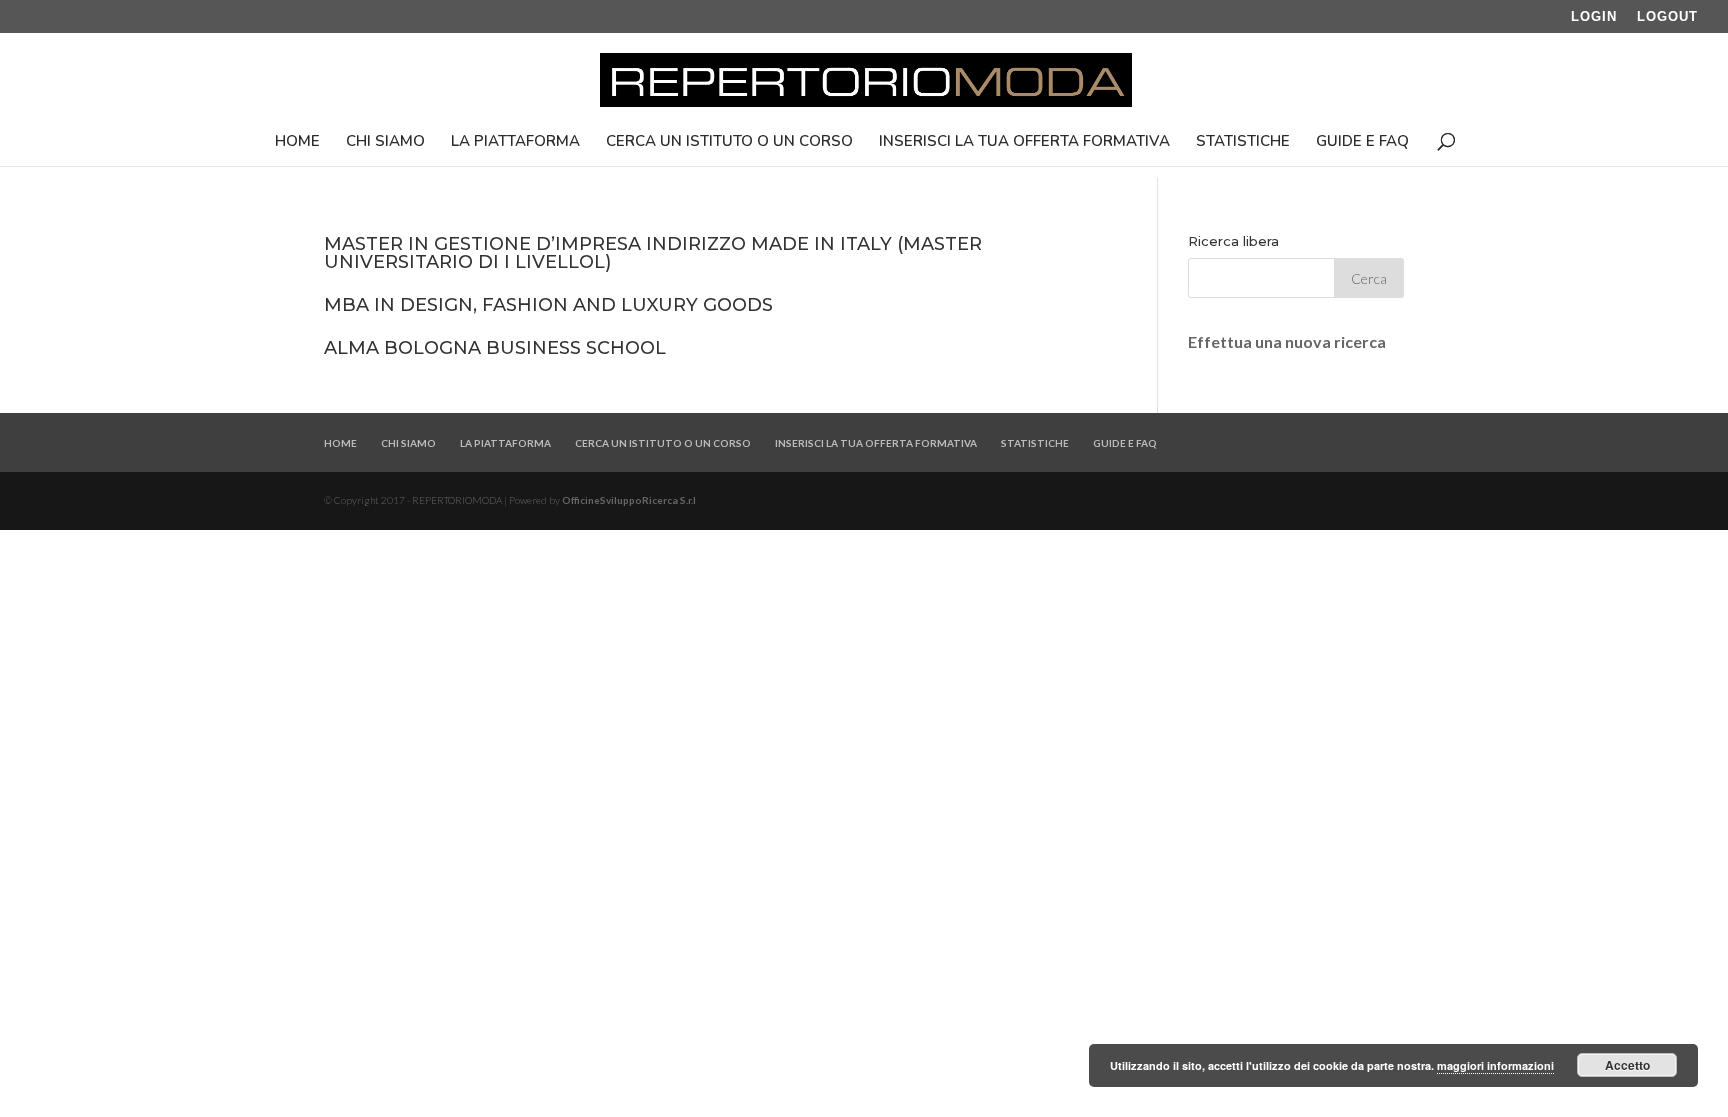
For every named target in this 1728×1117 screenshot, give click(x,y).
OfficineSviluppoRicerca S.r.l (629, 500)
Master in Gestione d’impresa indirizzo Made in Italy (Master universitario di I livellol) (653, 253)
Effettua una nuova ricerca (1287, 341)
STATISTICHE (1243, 142)
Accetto (1627, 1065)
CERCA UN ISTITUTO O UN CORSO (729, 142)
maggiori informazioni (1495, 1065)
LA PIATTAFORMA (515, 142)
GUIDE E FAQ (1362, 142)
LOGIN (1594, 17)
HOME (297, 142)
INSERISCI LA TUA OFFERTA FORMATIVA (1024, 142)
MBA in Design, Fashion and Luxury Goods (548, 305)
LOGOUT (1667, 17)
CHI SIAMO (385, 142)
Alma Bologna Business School (495, 348)
